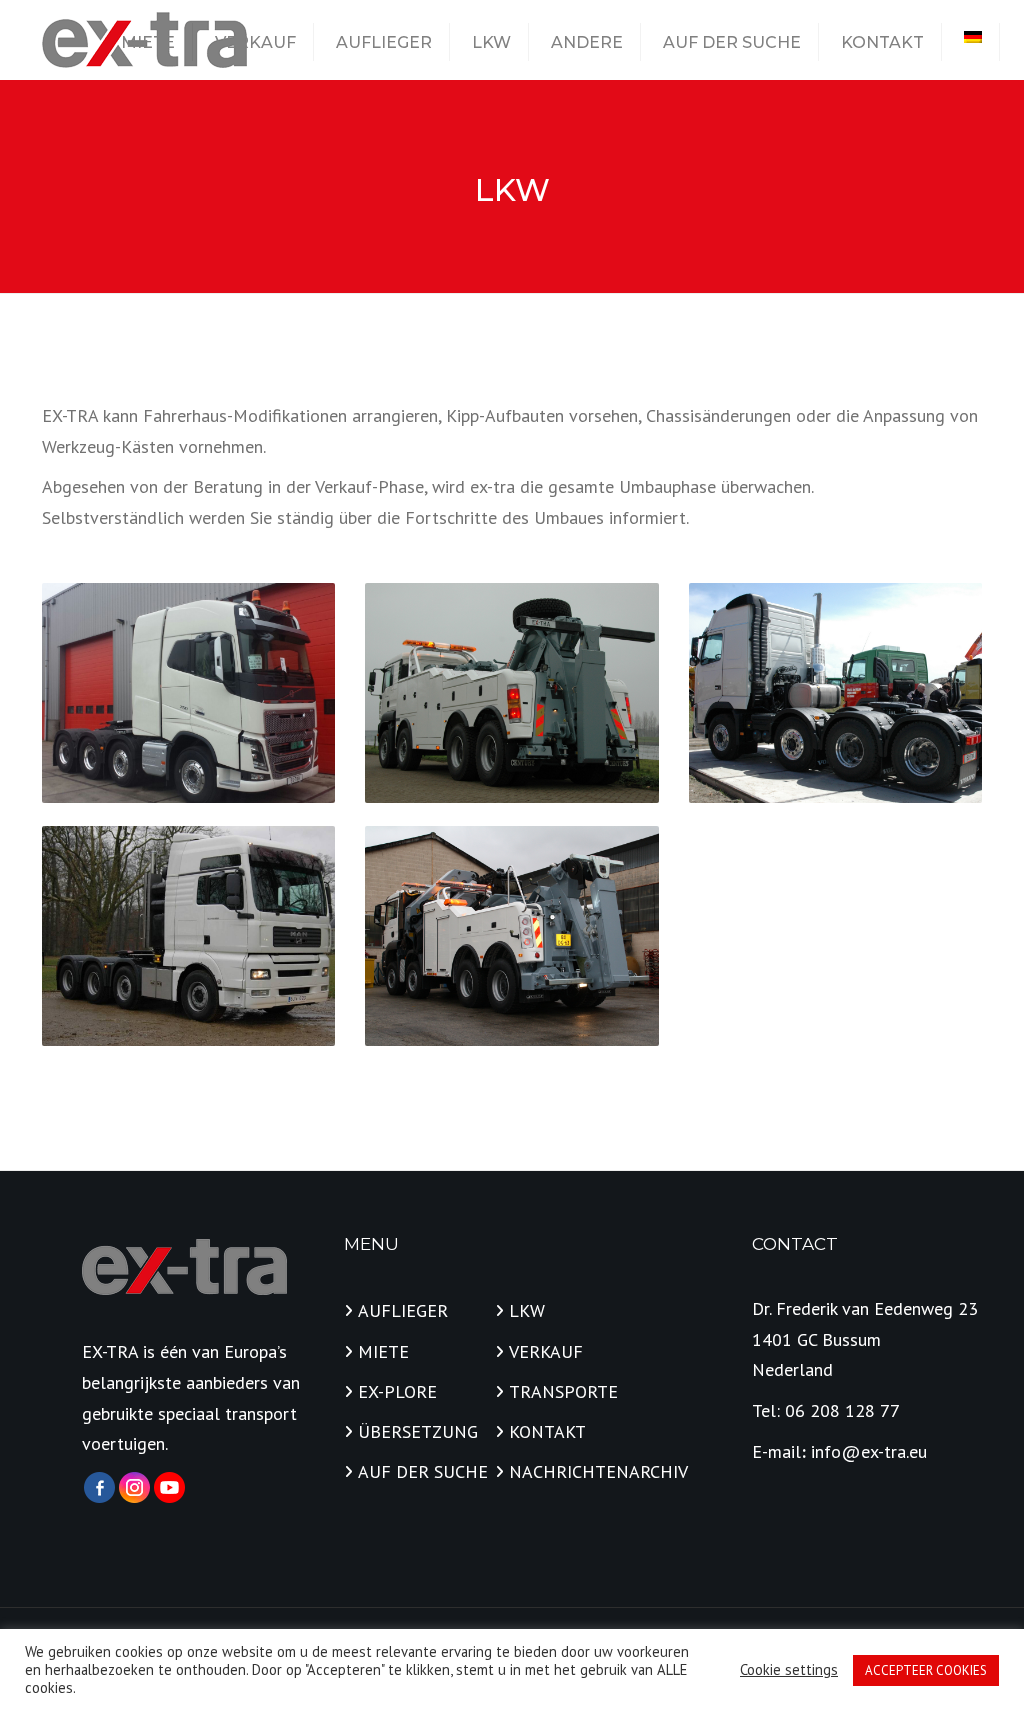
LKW (491, 42)
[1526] (511, 936)
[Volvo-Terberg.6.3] (835, 693)
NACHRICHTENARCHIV (577, 1471)
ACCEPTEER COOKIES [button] (926, 1670)
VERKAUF (255, 42)
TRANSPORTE (563, 1391)
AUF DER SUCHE (732, 42)
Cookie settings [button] (789, 1670)
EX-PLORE (397, 1391)
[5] (188, 693)
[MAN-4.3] (188, 936)
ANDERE (587, 42)
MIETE (148, 42)
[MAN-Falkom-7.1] (511, 693)
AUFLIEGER (384, 42)
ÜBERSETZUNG (418, 1431)
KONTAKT (882, 42)
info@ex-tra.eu (869, 1451)
